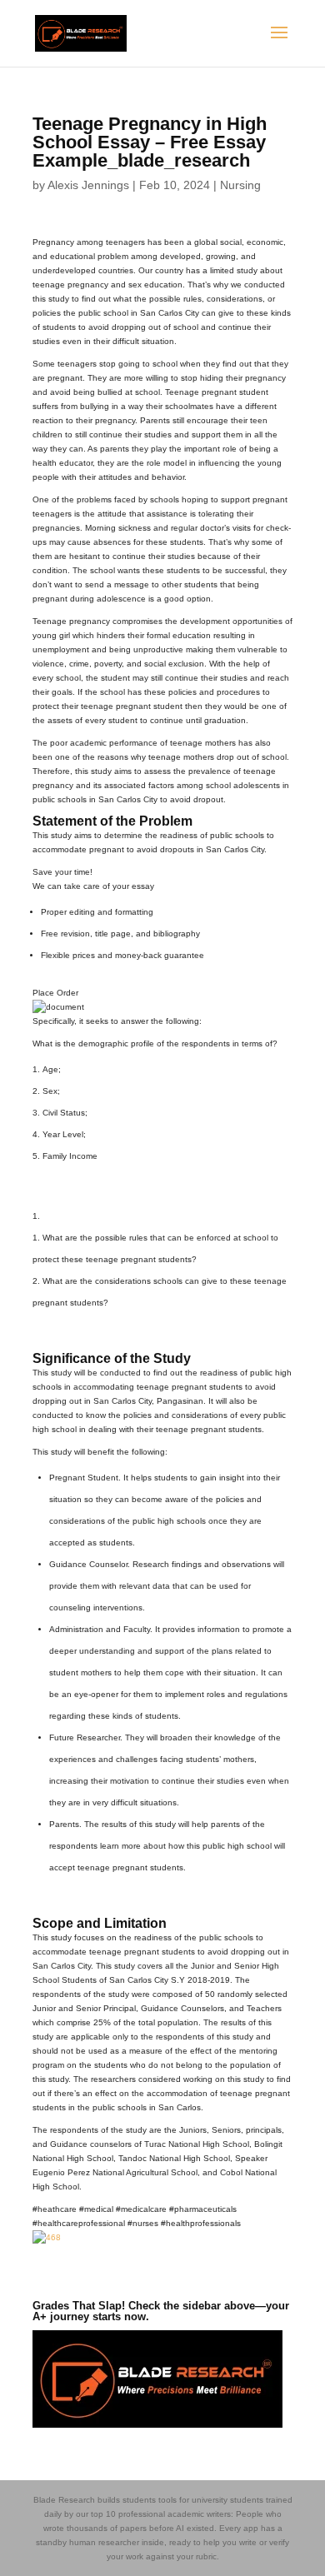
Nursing (240, 185)
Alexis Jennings (88, 185)
